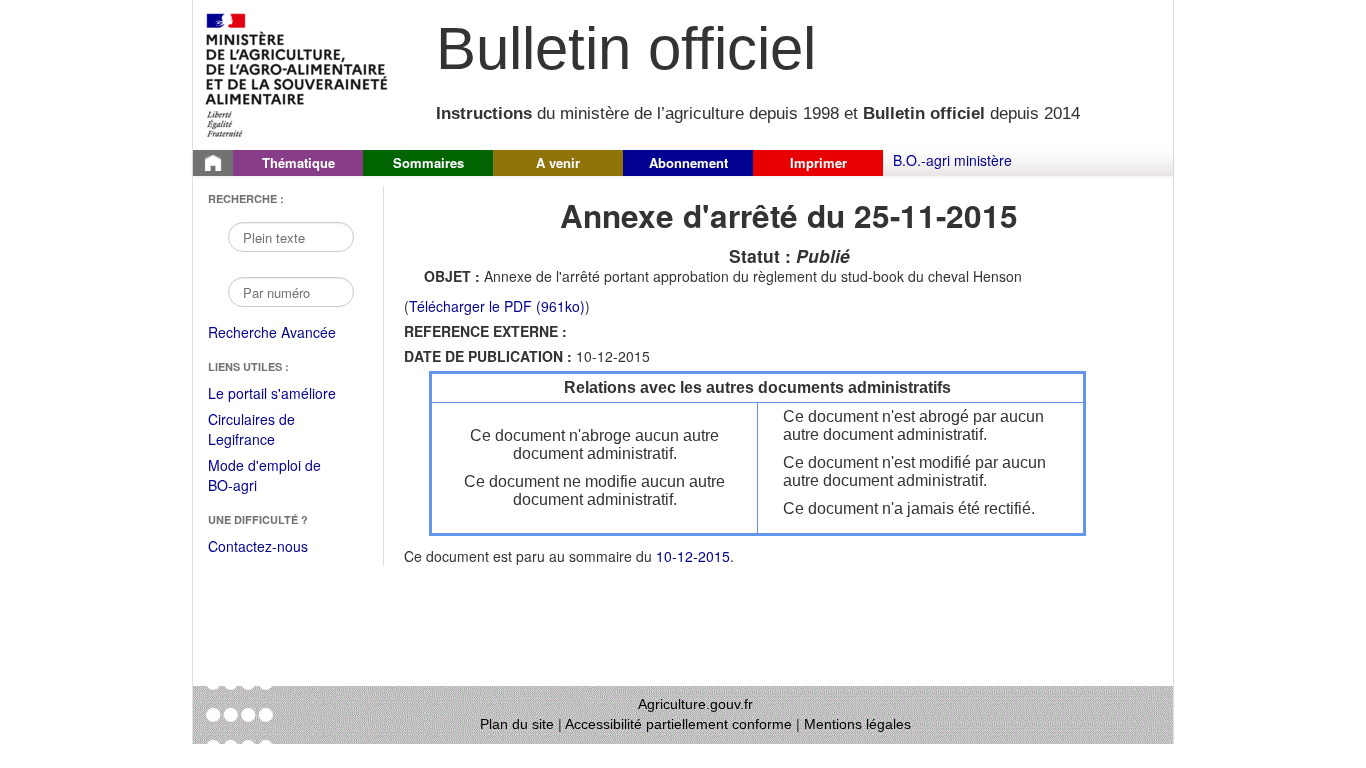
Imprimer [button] (818, 162)
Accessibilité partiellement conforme (678, 724)
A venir (558, 162)
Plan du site (517, 724)
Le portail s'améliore (285, 394)
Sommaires (428, 162)
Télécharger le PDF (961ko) (497, 306)
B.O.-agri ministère (952, 160)
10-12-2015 (693, 556)
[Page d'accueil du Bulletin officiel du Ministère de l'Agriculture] (213, 163)
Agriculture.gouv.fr (695, 704)
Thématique (298, 162)
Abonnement (688, 162)
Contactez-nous (258, 546)
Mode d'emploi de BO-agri (264, 476)
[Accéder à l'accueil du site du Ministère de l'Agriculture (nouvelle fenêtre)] (297, 73)
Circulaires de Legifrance (267, 430)
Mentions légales (857, 724)
